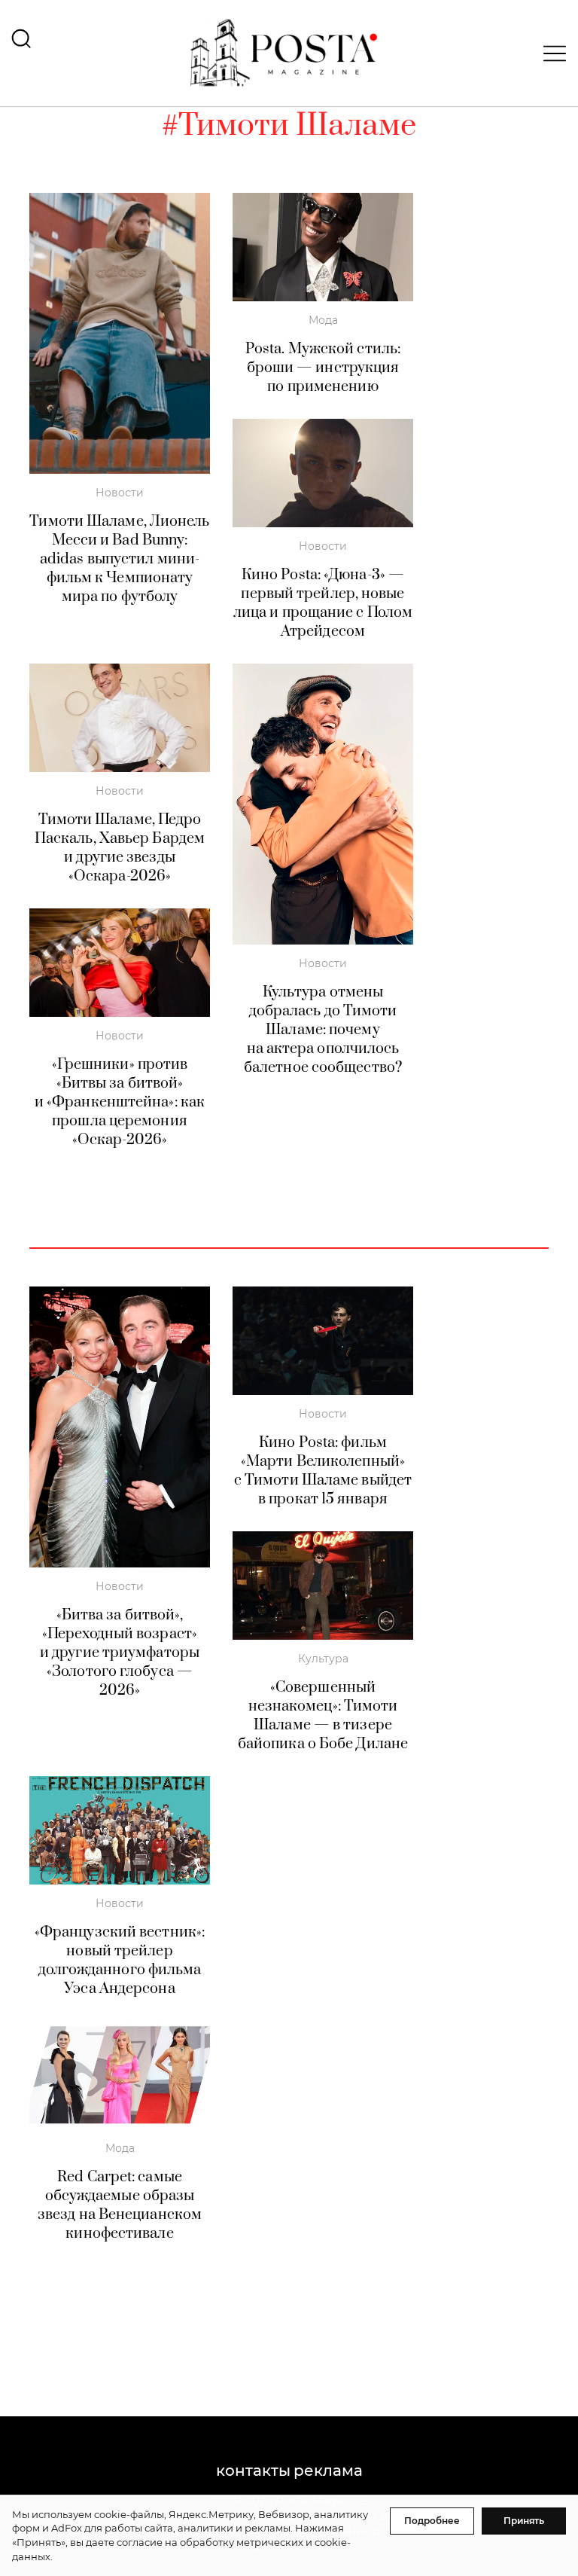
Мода (323, 320)
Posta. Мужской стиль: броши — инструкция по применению (323, 368)
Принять (524, 2521)
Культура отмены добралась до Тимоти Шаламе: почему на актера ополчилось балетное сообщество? (323, 1030)
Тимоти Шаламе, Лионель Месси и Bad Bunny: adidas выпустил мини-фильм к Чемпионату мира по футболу (119, 559)
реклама (328, 2471)
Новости (120, 493)
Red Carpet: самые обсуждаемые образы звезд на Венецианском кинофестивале (120, 2205)
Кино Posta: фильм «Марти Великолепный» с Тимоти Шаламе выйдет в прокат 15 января (323, 1471)
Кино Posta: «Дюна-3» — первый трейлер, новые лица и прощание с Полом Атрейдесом (323, 603)
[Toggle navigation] (550, 53)
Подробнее (432, 2521)
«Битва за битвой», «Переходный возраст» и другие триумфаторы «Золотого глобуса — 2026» (120, 1653)
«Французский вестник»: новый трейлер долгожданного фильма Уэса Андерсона (120, 1961)
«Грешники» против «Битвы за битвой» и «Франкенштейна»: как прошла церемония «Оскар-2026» (120, 1102)
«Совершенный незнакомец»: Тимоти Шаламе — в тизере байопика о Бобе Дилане (323, 1716)
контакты (253, 2471)
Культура (323, 1659)
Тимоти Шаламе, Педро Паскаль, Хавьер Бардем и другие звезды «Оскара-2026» (120, 848)
